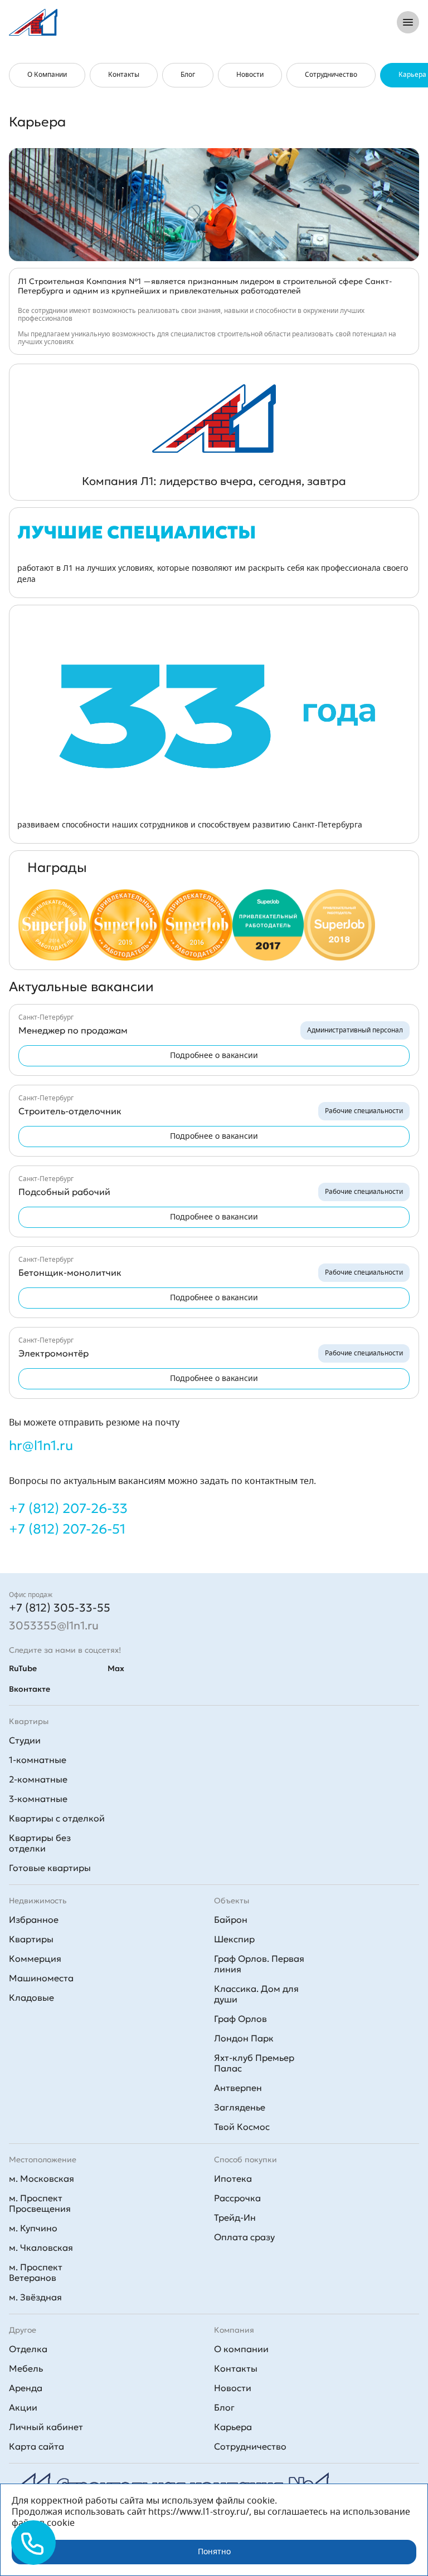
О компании (241, 2349)
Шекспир (234, 1939)
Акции (23, 2407)
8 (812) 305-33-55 (341, 22)
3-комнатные (38, 1799)
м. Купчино (33, 2228)
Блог (224, 2407)
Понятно (214, 2552)
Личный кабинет (46, 2427)
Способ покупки (245, 2159)
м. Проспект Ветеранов (36, 2272)
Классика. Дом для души (256, 1994)
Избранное (34, 1919)
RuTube (23, 1668)
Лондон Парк (244, 2038)
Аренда (26, 2388)
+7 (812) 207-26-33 (68, 1509)
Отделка (28, 2349)
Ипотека (233, 2178)
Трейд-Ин (235, 2217)
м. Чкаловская (41, 2247)
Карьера (233, 2427)
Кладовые (31, 1997)
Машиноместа (41, 1978)
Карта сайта (37, 2446)
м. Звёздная (35, 2297)
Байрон (231, 1919)
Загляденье (240, 2107)
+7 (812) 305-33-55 (60, 1608)
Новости (233, 2388)
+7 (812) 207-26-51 (67, 1529)
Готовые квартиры (50, 1868)
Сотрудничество (250, 2446)
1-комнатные (38, 1760)
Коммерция (35, 1958)
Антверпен (238, 2088)
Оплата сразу (244, 2237)
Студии (25, 1740)
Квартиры (31, 1939)
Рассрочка (237, 2198)
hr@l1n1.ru (41, 1446)
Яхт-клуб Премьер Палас (254, 2063)
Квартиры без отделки (40, 1843)
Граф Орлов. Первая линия (259, 1964)
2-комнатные (38, 1779)
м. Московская (42, 2178)
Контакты (236, 2368)
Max (116, 1668)
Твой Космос (242, 2127)
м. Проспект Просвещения (40, 2203)
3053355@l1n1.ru (54, 1625)
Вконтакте (30, 1689)
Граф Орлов (240, 2019)
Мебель (26, 2368)
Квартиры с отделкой (57, 1818)
